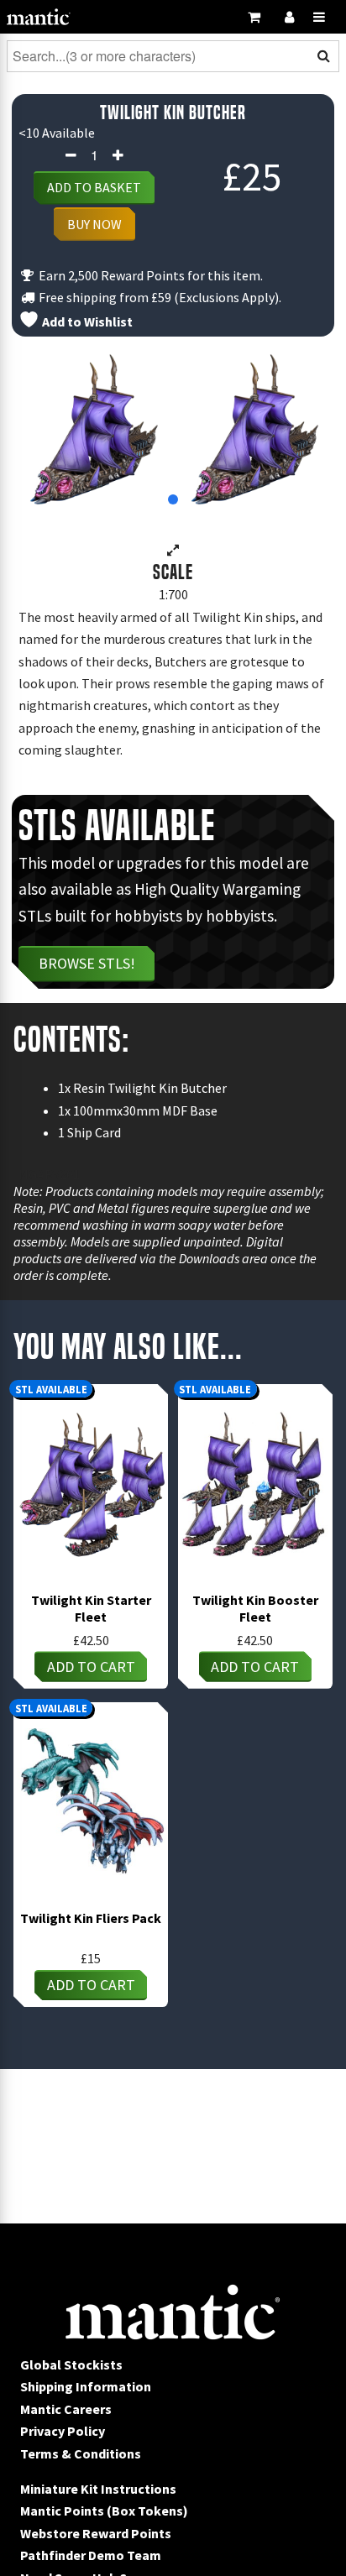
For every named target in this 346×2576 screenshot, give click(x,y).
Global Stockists (71, 2364)
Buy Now (94, 224)
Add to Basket (94, 187)
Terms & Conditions (81, 2453)
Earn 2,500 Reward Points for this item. (149, 275)
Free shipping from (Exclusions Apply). (159, 297)
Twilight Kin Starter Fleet (91, 1608)
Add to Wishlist (86, 321)
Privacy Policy (63, 2431)
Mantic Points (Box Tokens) (104, 2511)
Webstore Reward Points (96, 2533)
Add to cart (91, 1667)
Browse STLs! (87, 963)
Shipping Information (86, 2386)
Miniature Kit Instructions (98, 2489)
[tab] (173, 499)
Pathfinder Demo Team (91, 2555)
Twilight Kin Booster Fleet (255, 1608)
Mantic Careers (66, 2409)
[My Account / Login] (289, 17)
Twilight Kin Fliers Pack (91, 1918)
